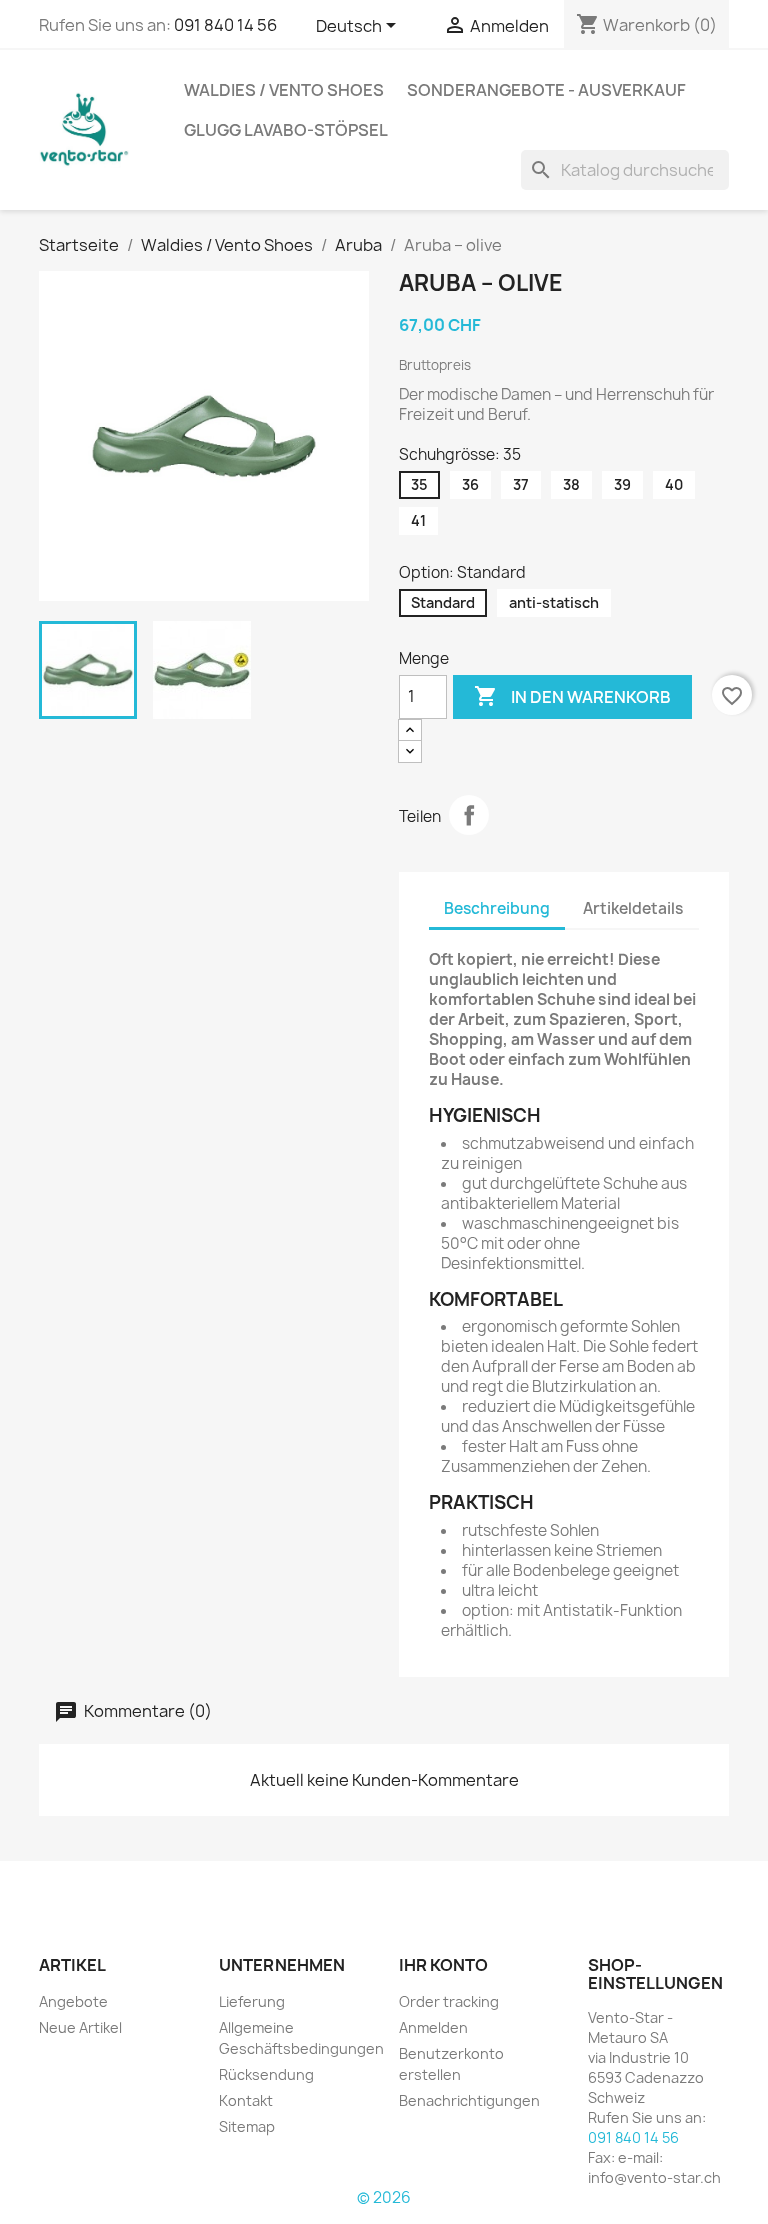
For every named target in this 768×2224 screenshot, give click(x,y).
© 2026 (384, 2197)
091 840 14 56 (225, 25)
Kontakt (246, 2100)
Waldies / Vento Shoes (284, 90)
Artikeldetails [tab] (633, 908)
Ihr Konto (443, 1965)
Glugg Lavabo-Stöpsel (286, 130)
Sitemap (247, 2126)
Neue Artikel (80, 2027)
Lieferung (252, 2001)
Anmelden (433, 2027)
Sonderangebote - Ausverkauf (546, 90)
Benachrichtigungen (469, 2100)
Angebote (73, 2001)
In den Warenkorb (572, 696)
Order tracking (449, 2001)
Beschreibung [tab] (497, 908)
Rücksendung (266, 2074)
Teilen (469, 815)
